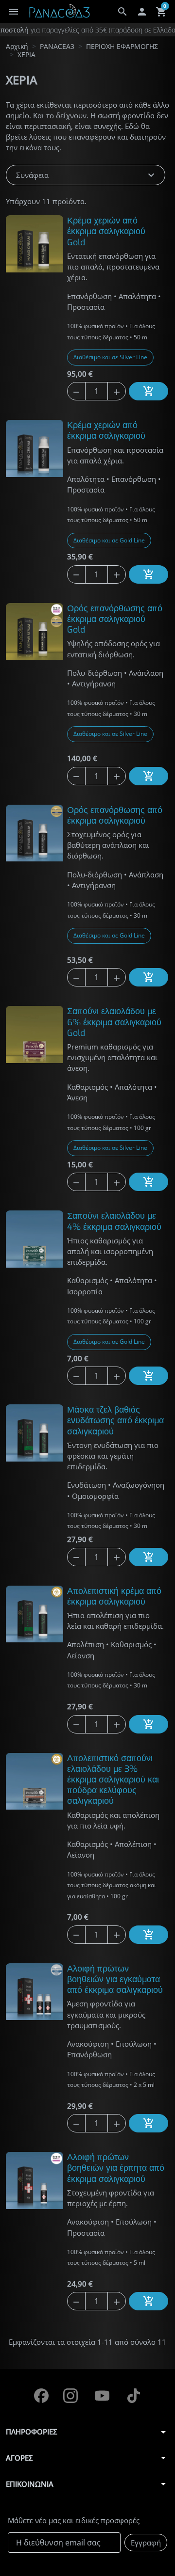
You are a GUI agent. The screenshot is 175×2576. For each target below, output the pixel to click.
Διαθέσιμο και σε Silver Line (110, 357)
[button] (122, 12)
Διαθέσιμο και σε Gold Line (109, 540)
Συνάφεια (87, 175)
